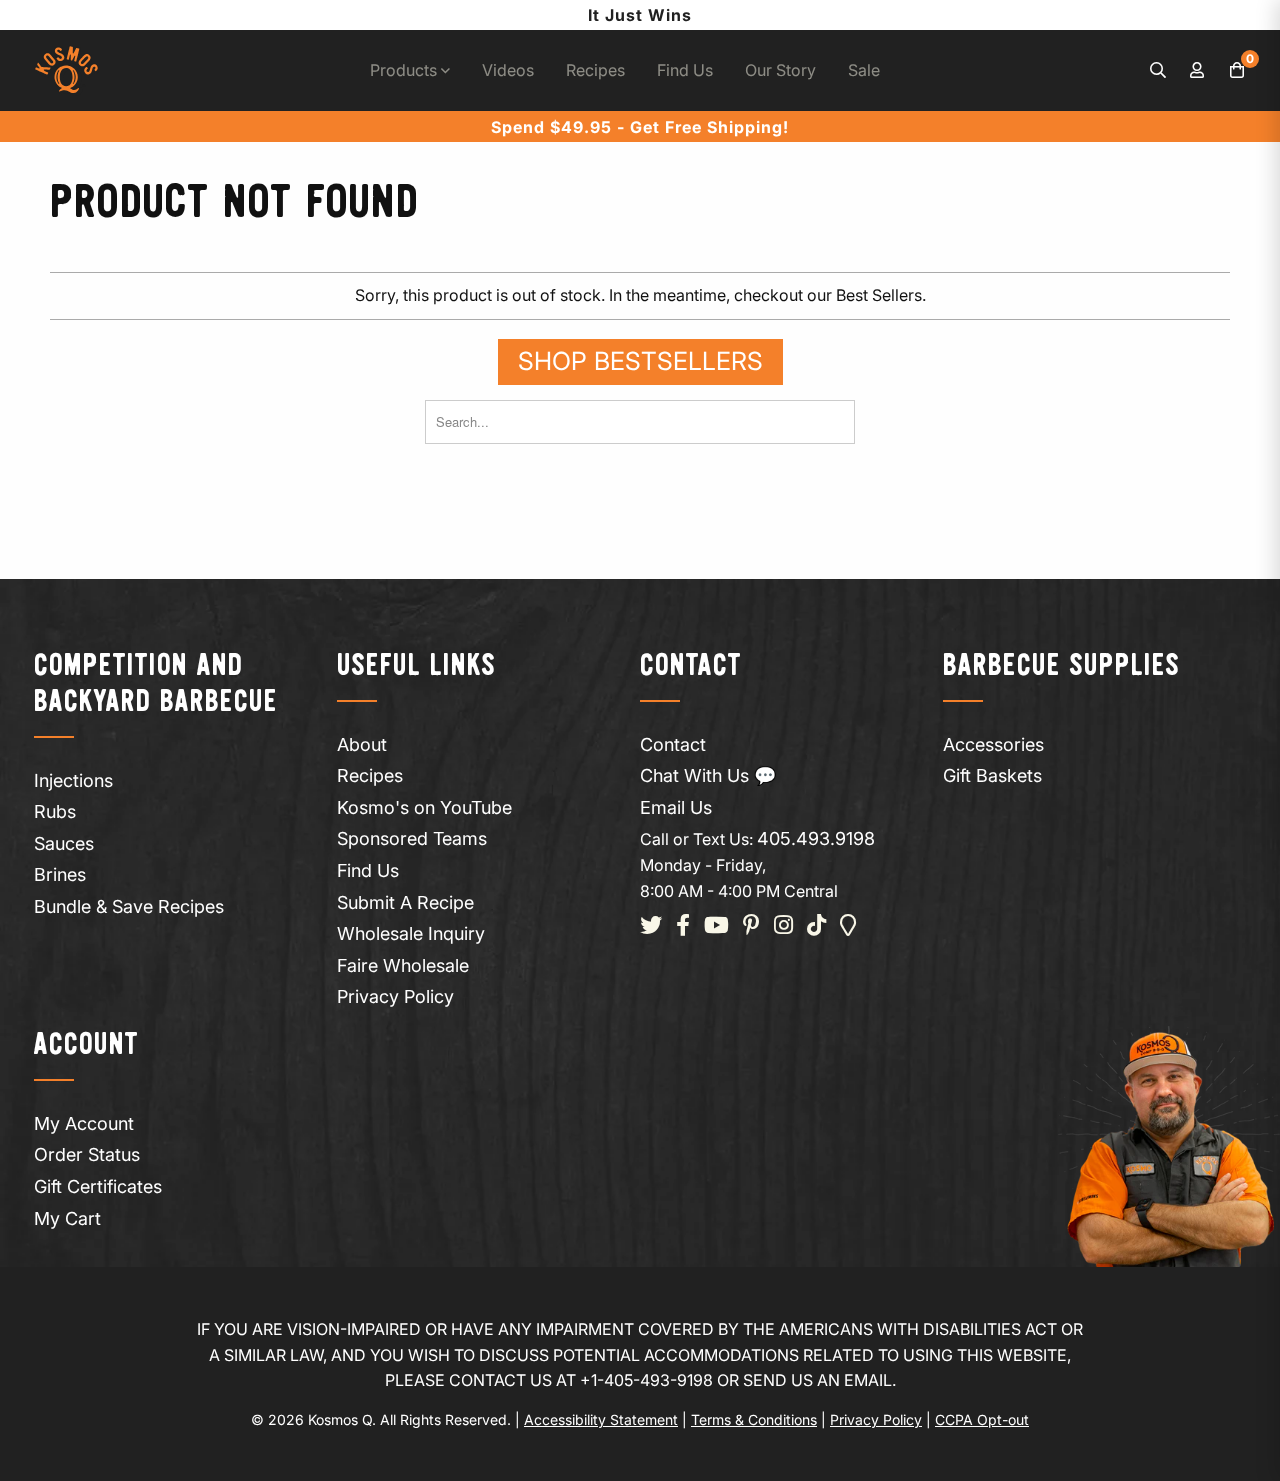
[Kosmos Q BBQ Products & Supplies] (66, 70)
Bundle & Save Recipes (129, 906)
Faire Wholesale (403, 965)
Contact (673, 744)
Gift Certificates (98, 1186)
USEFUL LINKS (416, 666)
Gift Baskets (992, 775)
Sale (864, 70)
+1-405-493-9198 (646, 1380)
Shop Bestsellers (640, 361)
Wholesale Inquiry (411, 933)
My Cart (67, 1218)
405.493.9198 (816, 838)
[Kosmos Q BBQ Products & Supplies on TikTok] (816, 926)
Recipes (595, 70)
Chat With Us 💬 (708, 775)
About (362, 744)
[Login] (1198, 71)
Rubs (55, 811)
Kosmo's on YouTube (424, 807)
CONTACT (691, 666)
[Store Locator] (848, 926)
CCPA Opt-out (982, 1419)
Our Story (780, 70)
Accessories (993, 744)
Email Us (676, 807)
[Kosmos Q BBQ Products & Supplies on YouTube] (716, 926)
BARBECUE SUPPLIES (1061, 666)
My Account (84, 1123)
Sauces (64, 843)
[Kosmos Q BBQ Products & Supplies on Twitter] (651, 926)
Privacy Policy (395, 996)
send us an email (817, 1380)
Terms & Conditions (754, 1419)
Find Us (685, 70)
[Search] (1158, 71)
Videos (508, 70)
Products (405, 70)
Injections (73, 780)
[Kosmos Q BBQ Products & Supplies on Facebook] (683, 926)
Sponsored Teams (412, 838)
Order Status (87, 1154)
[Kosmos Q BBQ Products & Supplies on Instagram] (783, 926)
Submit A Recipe (405, 902)
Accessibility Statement (601, 1419)
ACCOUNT (86, 1045)
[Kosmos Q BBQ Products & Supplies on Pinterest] (751, 926)
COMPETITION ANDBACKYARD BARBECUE (156, 684)
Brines (60, 874)
